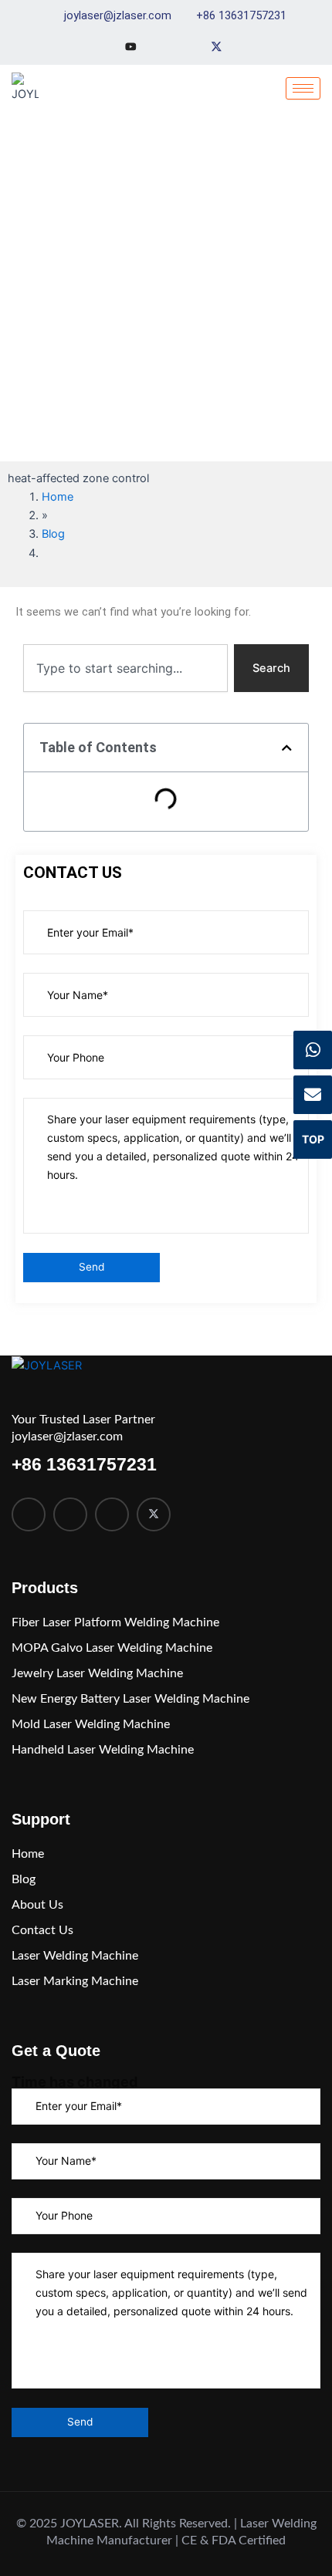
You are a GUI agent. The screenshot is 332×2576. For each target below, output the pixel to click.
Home (58, 497)
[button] (287, 748)
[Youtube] (70, 1514)
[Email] (313, 1095)
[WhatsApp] (313, 1050)
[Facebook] (29, 1514)
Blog (53, 534)
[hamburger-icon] (303, 88)
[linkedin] (112, 1514)
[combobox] (125, 668)
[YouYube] (131, 46)
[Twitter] (217, 46)
